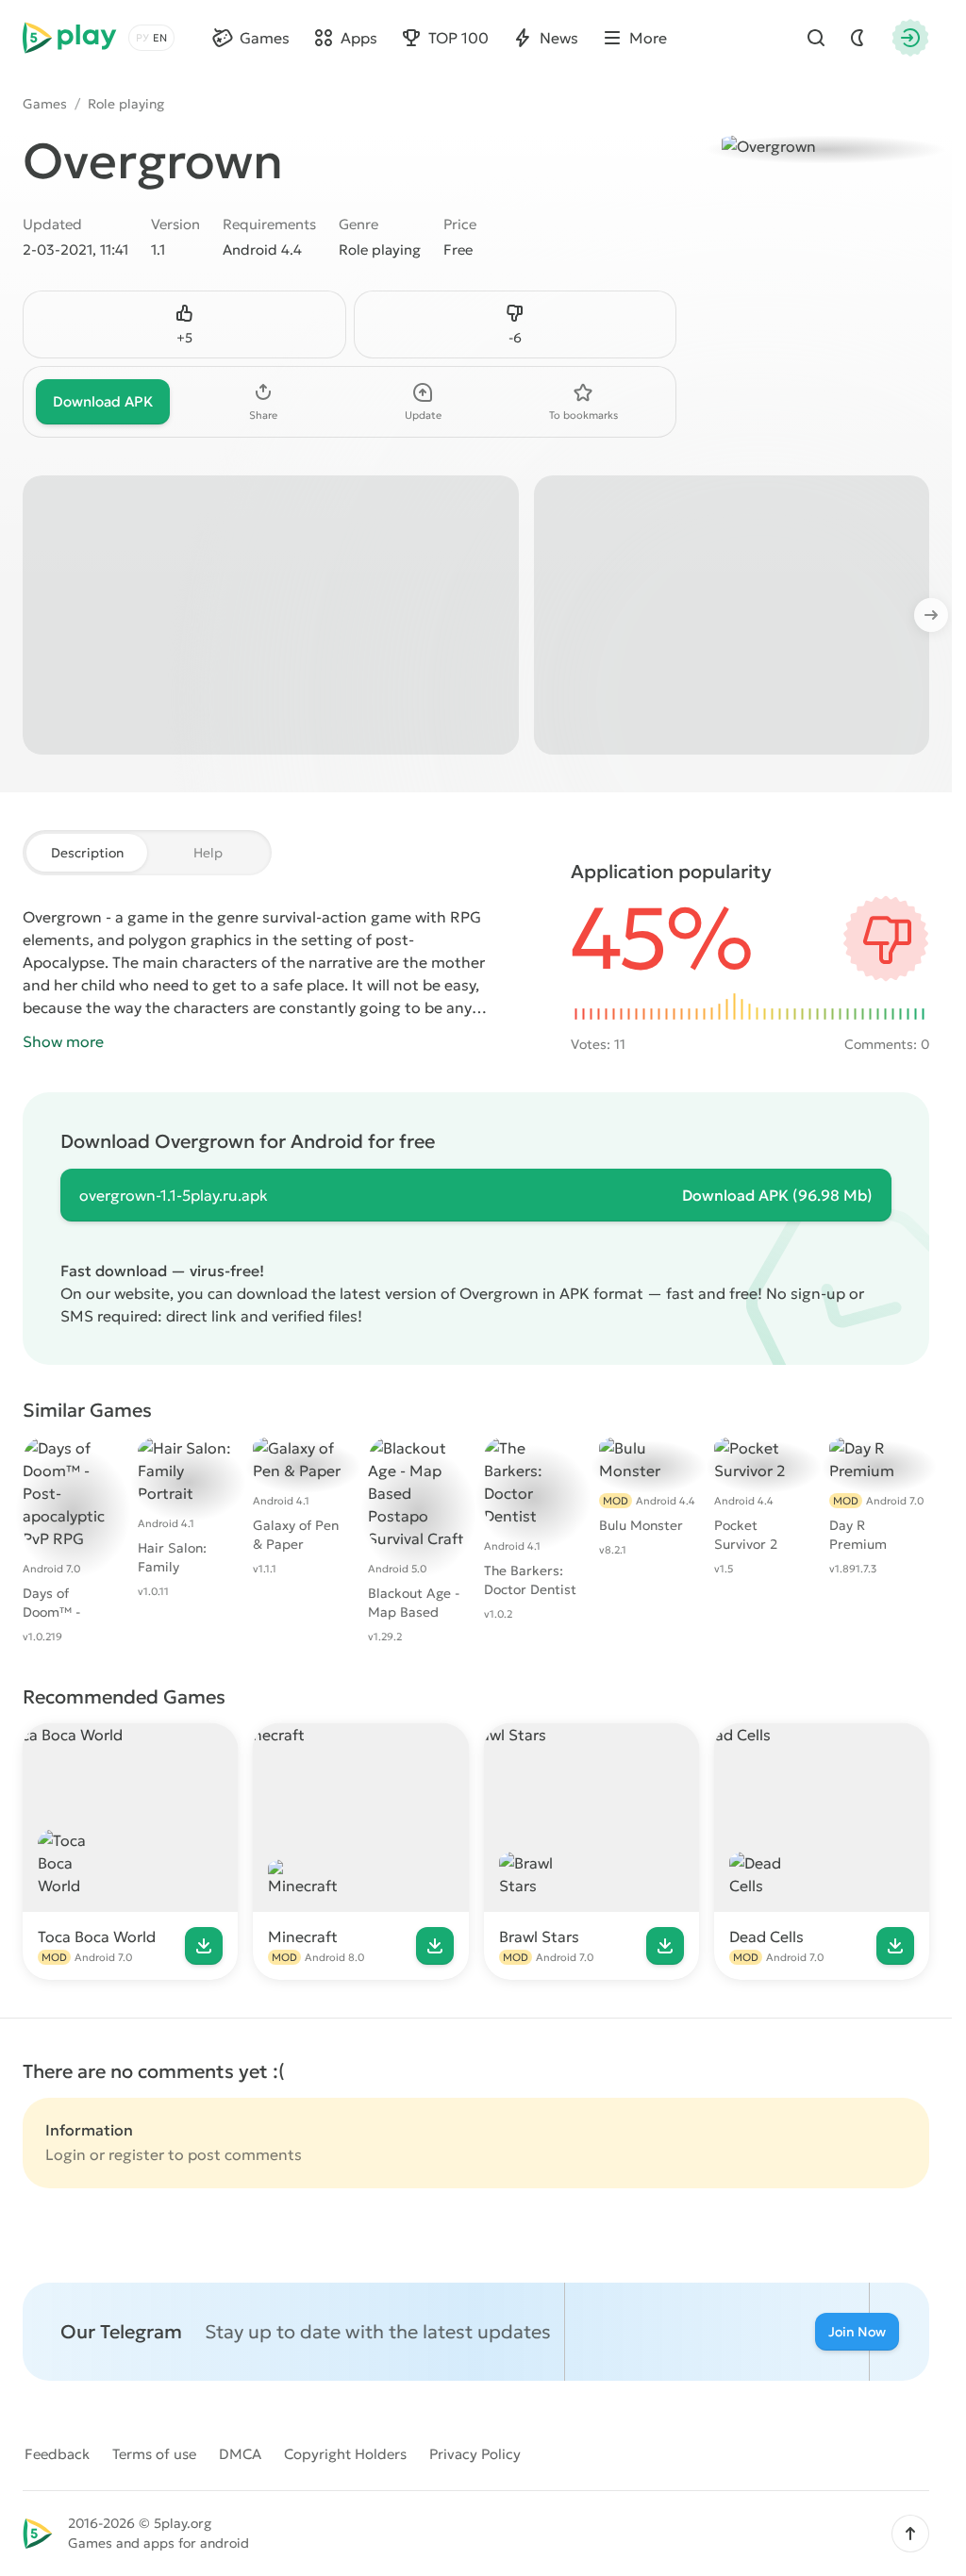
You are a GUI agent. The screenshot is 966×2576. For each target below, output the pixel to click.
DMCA (240, 2454)
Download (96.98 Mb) (777, 1195)
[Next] (941, 615)
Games (45, 104)
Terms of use (154, 2454)
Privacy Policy (475, 2454)
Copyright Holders (345, 2454)
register (136, 2154)
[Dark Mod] (858, 38)
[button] (910, 2534)
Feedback (57, 2454)
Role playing (126, 104)
